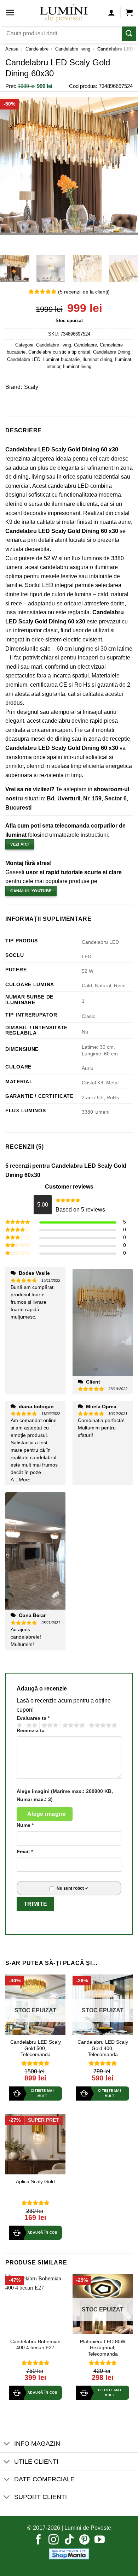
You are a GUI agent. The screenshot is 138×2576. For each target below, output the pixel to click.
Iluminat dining (97, 359)
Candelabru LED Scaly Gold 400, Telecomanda (103, 2048)
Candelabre (37, 49)
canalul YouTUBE (31, 891)
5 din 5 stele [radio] (102, 1725)
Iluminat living (77, 366)
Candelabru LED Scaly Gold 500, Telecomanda (36, 2048)
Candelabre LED (24, 359)
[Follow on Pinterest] (84, 2540)
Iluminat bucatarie (61, 359)
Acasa (12, 49)
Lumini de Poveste (88, 2528)
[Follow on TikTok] (69, 2540)
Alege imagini (47, 1814)
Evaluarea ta (33, 1718)
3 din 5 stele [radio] (49, 1725)
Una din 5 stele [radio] (19, 1725)
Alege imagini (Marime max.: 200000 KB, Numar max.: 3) (65, 1795)
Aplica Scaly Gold (35, 2182)
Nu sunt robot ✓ (73, 1888)
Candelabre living (73, 49)
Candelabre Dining (112, 352)
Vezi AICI (19, 844)
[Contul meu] (111, 12)
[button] (10, 13)
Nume (25, 1825)
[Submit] (129, 34)
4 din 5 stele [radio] (73, 1725)
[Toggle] (7, 2444)
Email (25, 1852)
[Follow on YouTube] (100, 2540)
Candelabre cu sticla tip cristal (59, 352)
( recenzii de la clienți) (84, 292)
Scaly (31, 387)
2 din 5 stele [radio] (31, 1725)
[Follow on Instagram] (54, 2540)
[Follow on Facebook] (38, 2540)
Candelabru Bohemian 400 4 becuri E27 (35, 2345)
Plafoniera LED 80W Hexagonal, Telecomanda (103, 2348)
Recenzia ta (31, 1730)
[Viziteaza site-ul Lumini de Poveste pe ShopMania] (69, 2554)
